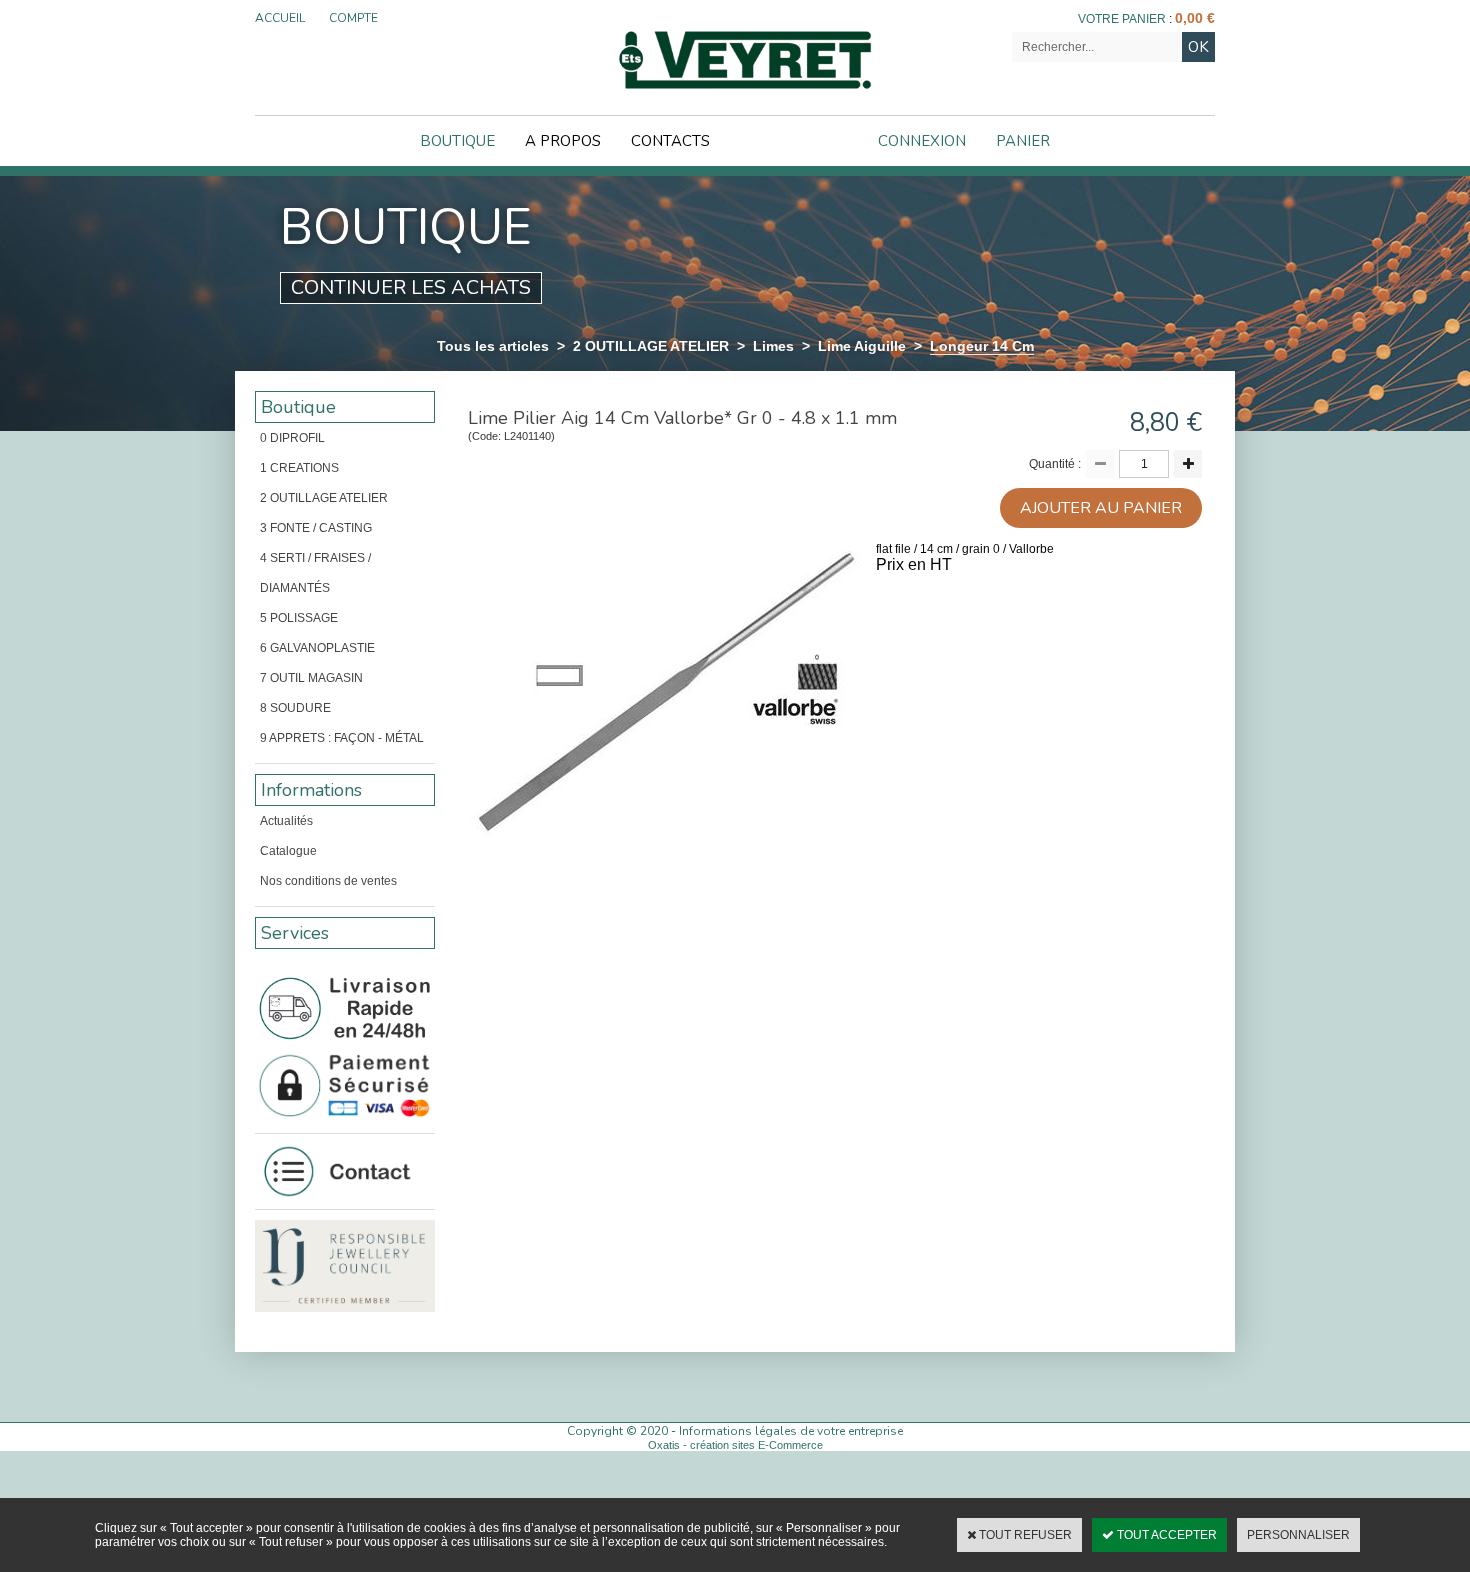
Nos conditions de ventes (328, 881)
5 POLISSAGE (299, 618)
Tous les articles (493, 346)
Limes (773, 346)
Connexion (922, 141)
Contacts (670, 141)
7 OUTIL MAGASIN (311, 678)
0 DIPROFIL (292, 438)
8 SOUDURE (295, 708)
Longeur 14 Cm (982, 346)
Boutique (457, 141)
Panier (1023, 141)
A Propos (563, 141)
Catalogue (288, 851)
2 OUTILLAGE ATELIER (651, 346)
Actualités (286, 821)
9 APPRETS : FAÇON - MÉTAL (342, 738)
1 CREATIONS (299, 468)
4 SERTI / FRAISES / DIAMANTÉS (315, 573)
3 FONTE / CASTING (316, 528)
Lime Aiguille (862, 346)
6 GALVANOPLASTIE (317, 648)
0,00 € (1195, 18)
